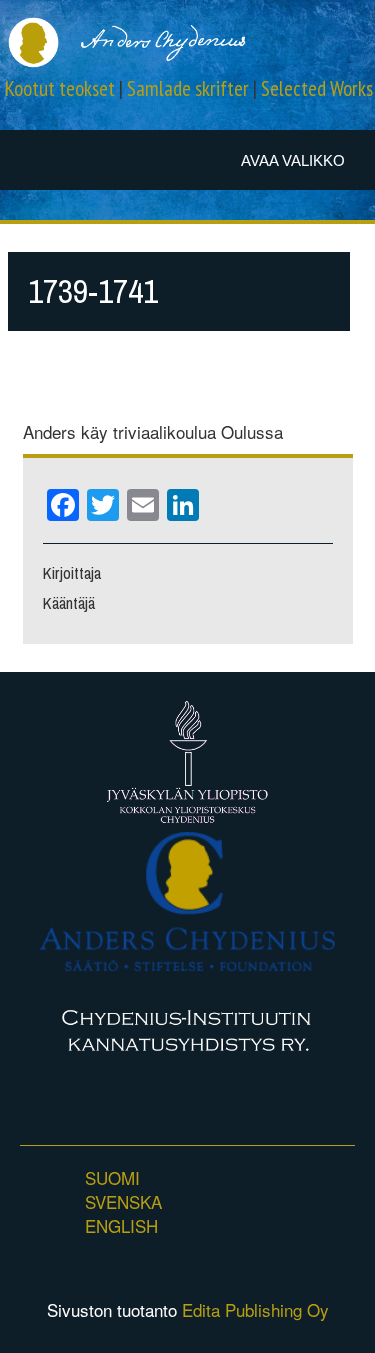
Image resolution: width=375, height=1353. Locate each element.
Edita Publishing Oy (255, 1309)
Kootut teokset (60, 88)
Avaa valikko (293, 160)
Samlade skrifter (188, 88)
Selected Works (317, 88)
